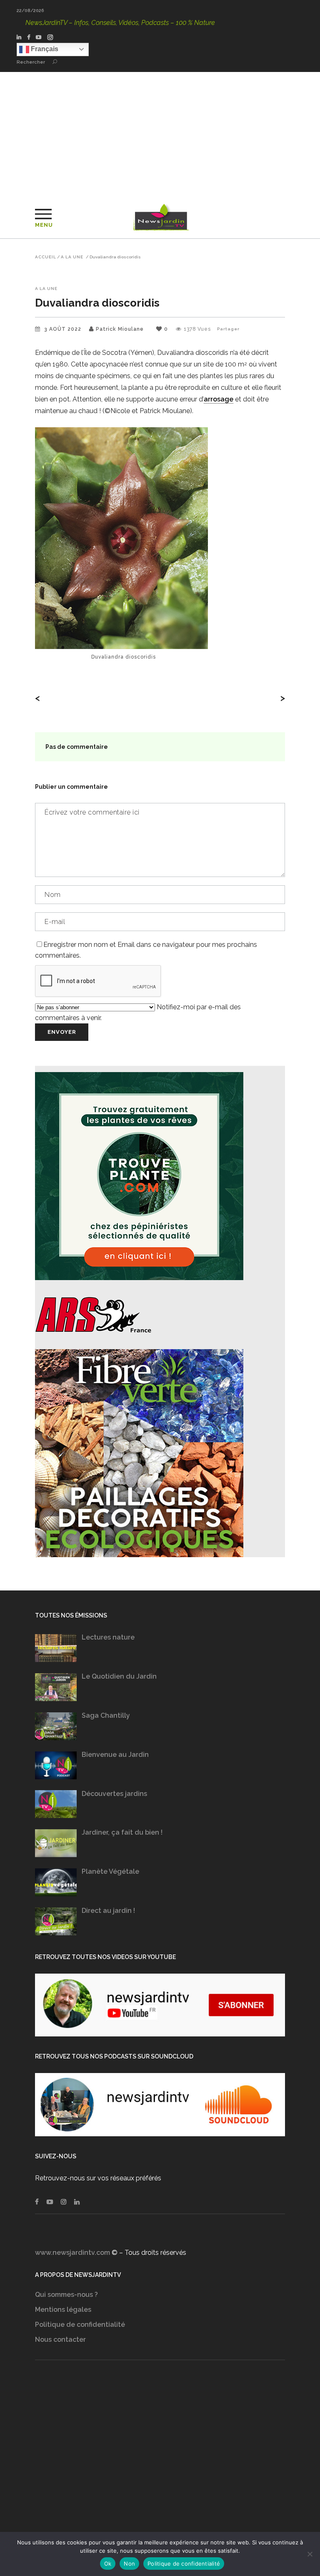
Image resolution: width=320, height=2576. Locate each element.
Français (44, 49)
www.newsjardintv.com (72, 2253)
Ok (108, 2564)
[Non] (310, 2554)
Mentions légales (63, 2310)
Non (129, 2564)
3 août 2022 (64, 329)
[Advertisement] (160, 134)
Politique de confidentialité (80, 2325)
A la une (72, 257)
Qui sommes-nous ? (66, 2295)
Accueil (46, 257)
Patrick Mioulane (120, 329)
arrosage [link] (219, 399)
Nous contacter (60, 2339)
